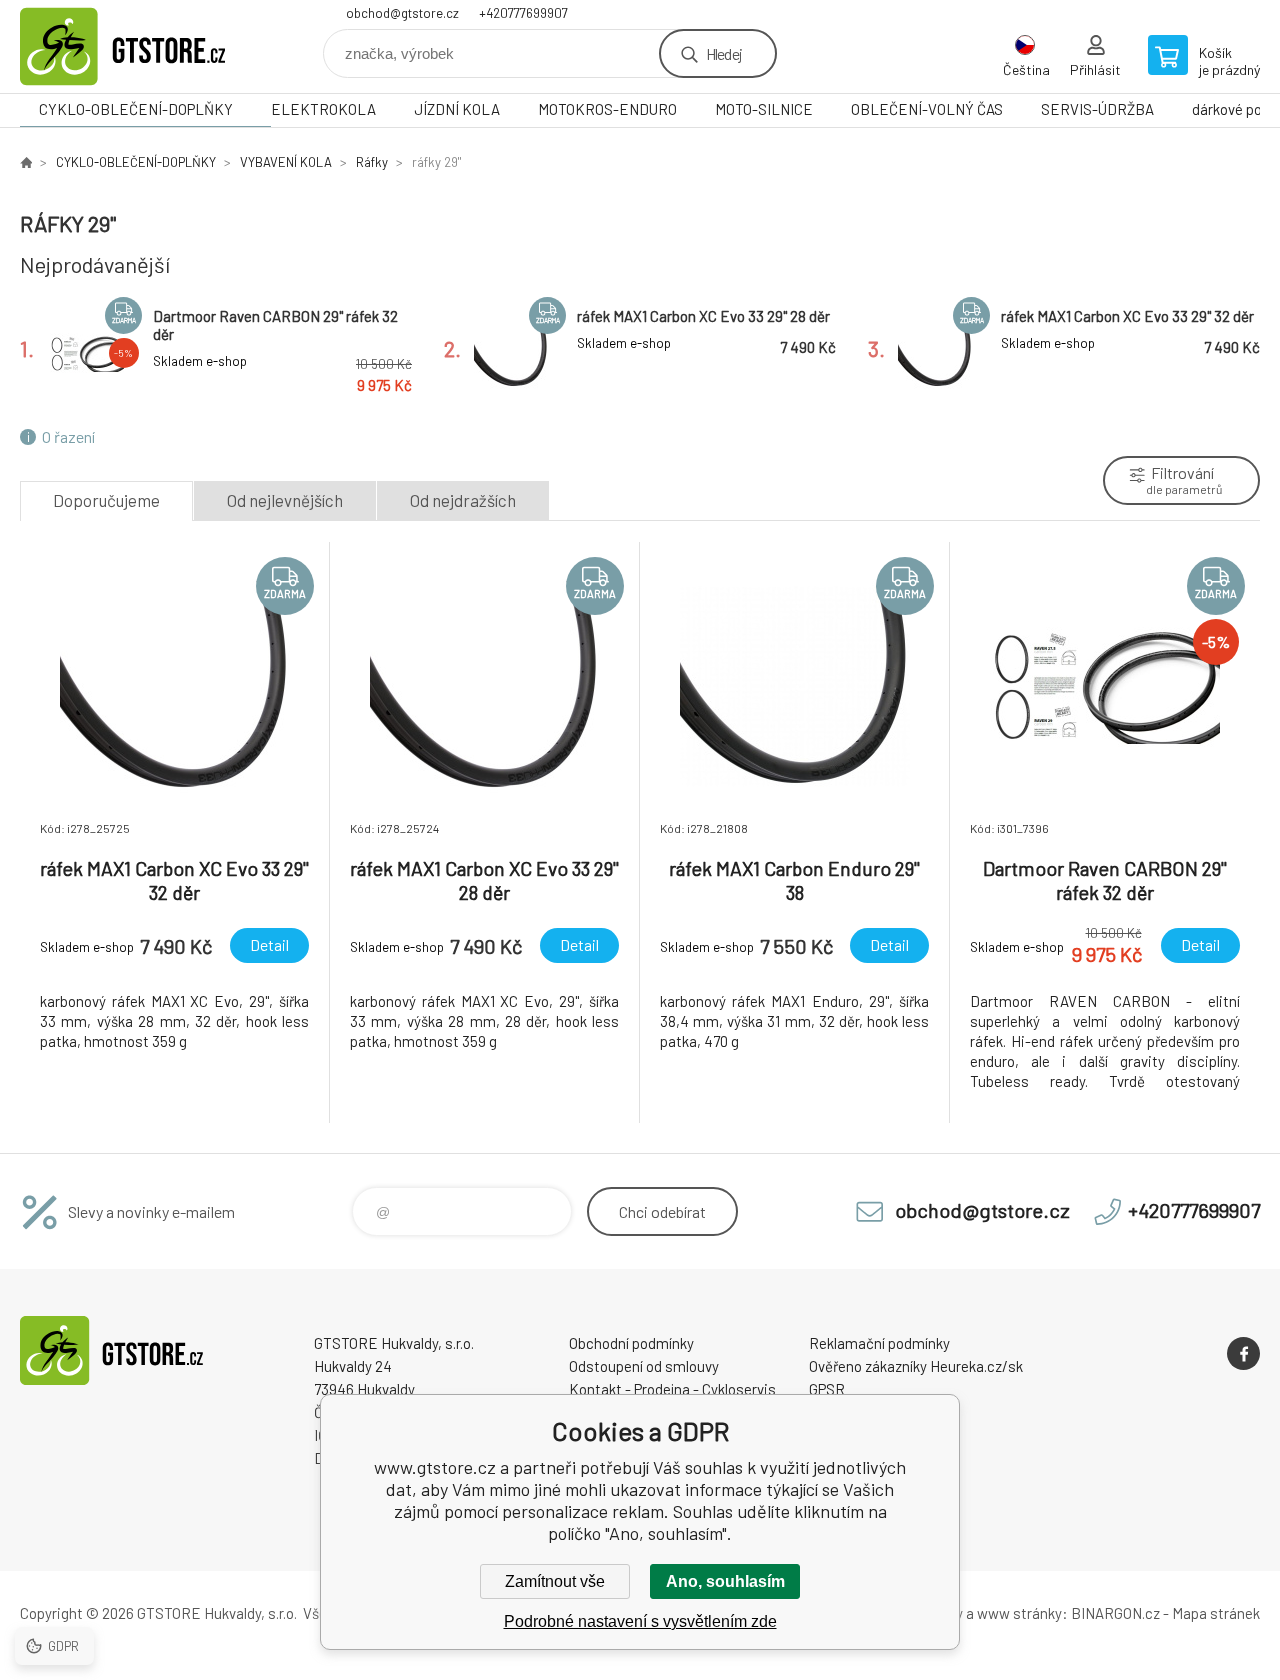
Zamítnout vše (555, 1581)
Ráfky (372, 162)
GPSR (827, 1389)
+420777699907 (523, 13)
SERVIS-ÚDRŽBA (1097, 109)
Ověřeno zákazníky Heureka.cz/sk (916, 1366)
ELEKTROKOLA (323, 109)
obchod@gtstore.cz (402, 13)
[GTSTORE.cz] (26, 162)
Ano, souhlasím (725, 1581)
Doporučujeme (106, 500)
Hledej (724, 53)
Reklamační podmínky (879, 1343)
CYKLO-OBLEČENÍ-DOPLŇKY (136, 109)
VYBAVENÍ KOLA (286, 162)
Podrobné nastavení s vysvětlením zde (640, 1621)
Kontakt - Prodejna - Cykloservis (672, 1389)
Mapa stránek (1216, 1613)
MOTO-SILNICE (764, 109)
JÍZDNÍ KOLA (457, 109)
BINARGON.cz (1115, 1613)
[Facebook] (1243, 1353)
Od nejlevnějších (285, 500)
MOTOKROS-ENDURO (607, 109)
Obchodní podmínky (631, 1343)
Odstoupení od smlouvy (644, 1366)
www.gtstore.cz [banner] (140, 46)
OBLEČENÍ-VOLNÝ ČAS (927, 109)
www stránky (1019, 1613)
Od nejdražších (463, 500)
